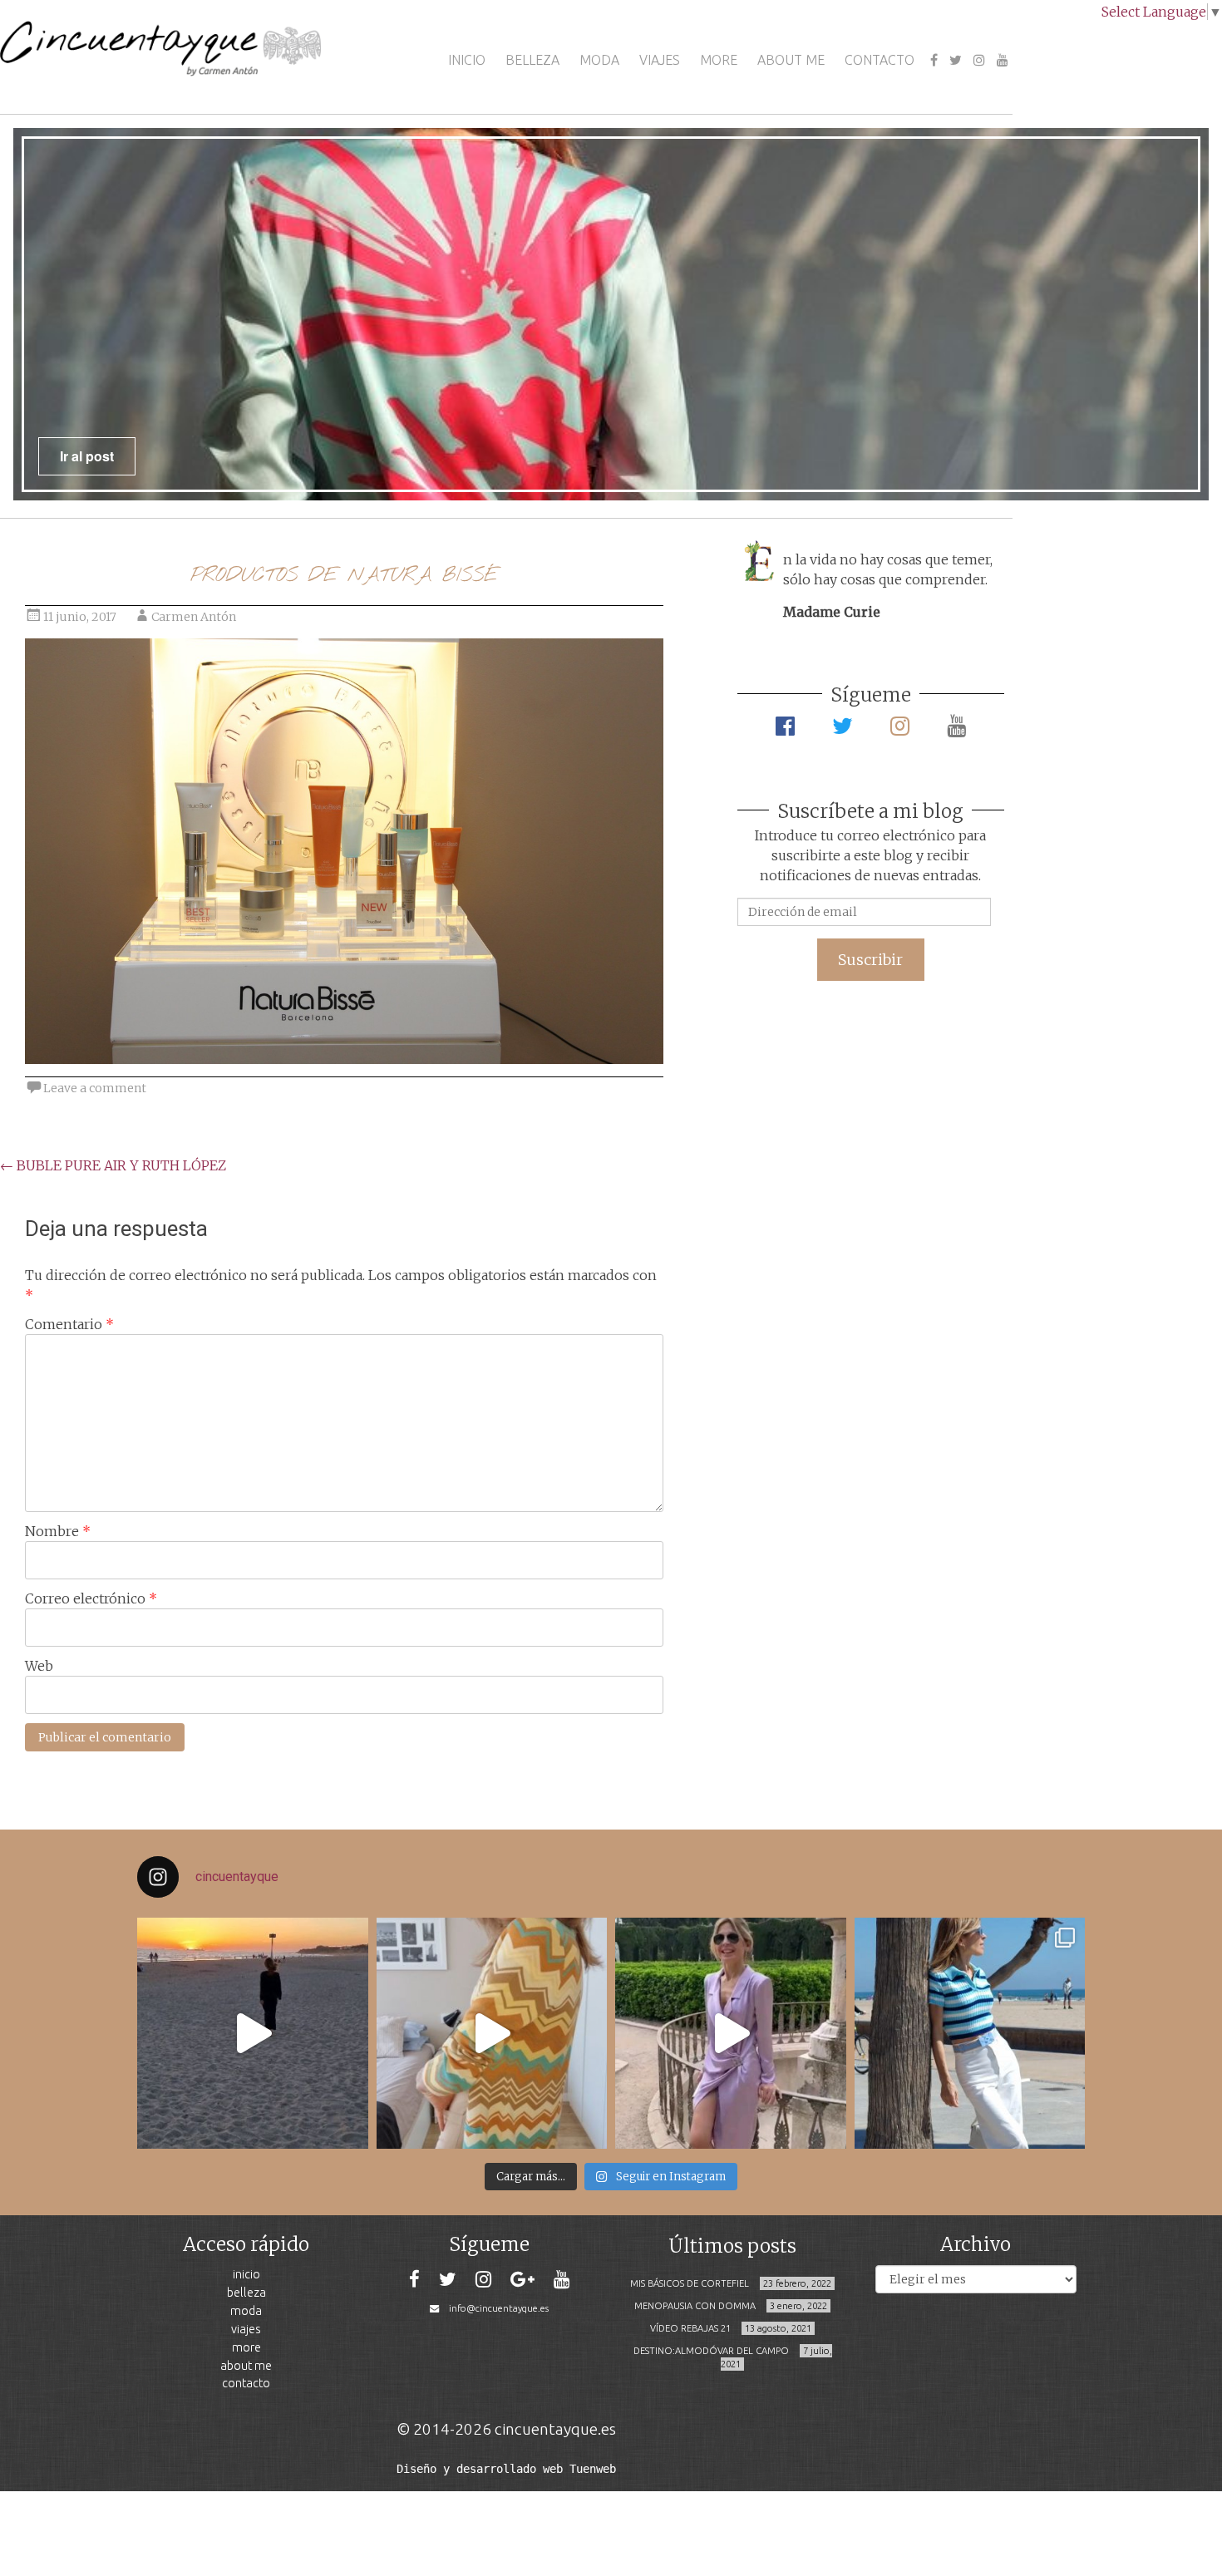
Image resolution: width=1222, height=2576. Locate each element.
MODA (599, 60)
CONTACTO (880, 60)
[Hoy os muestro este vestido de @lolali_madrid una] (731, 2033)
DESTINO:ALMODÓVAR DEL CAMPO (711, 2351)
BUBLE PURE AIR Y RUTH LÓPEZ (113, 1165)
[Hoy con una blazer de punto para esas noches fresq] (492, 2033)
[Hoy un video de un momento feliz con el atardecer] (253, 2033)
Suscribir (870, 960)
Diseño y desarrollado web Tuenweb (506, 2469)
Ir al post (87, 456)
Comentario (69, 1324)
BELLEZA (532, 60)
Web (39, 1666)
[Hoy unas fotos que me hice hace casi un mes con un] (970, 2033)
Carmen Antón (194, 617)
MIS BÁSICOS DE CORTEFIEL (690, 2283)
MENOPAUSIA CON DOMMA (695, 2306)
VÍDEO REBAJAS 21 (690, 2328)
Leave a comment (95, 1088)
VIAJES (660, 60)
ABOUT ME (791, 60)
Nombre (58, 1531)
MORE (719, 60)
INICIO (467, 60)
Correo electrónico (91, 1598)
